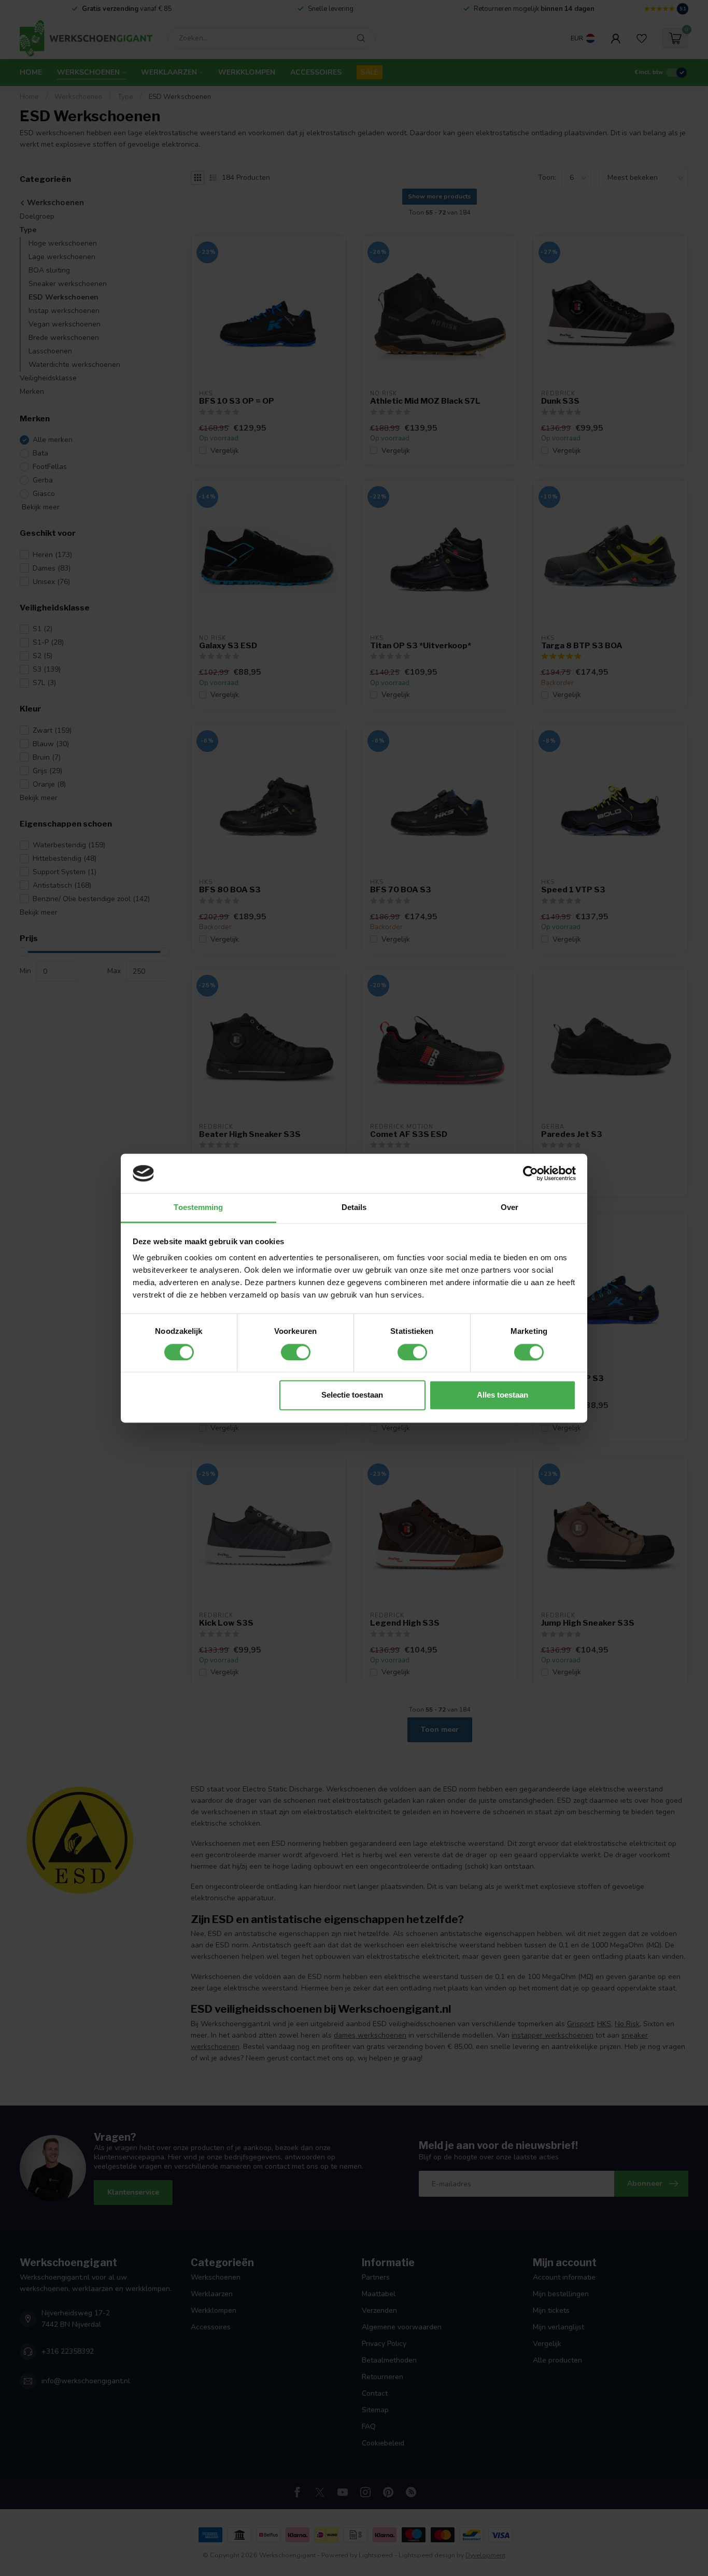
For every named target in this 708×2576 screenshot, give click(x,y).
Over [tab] (509, 1208)
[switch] (296, 1352)
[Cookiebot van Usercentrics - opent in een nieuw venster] (530, 1173)
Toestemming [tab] (198, 1208)
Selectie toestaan (352, 1395)
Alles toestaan (502, 1395)
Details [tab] (354, 1208)
